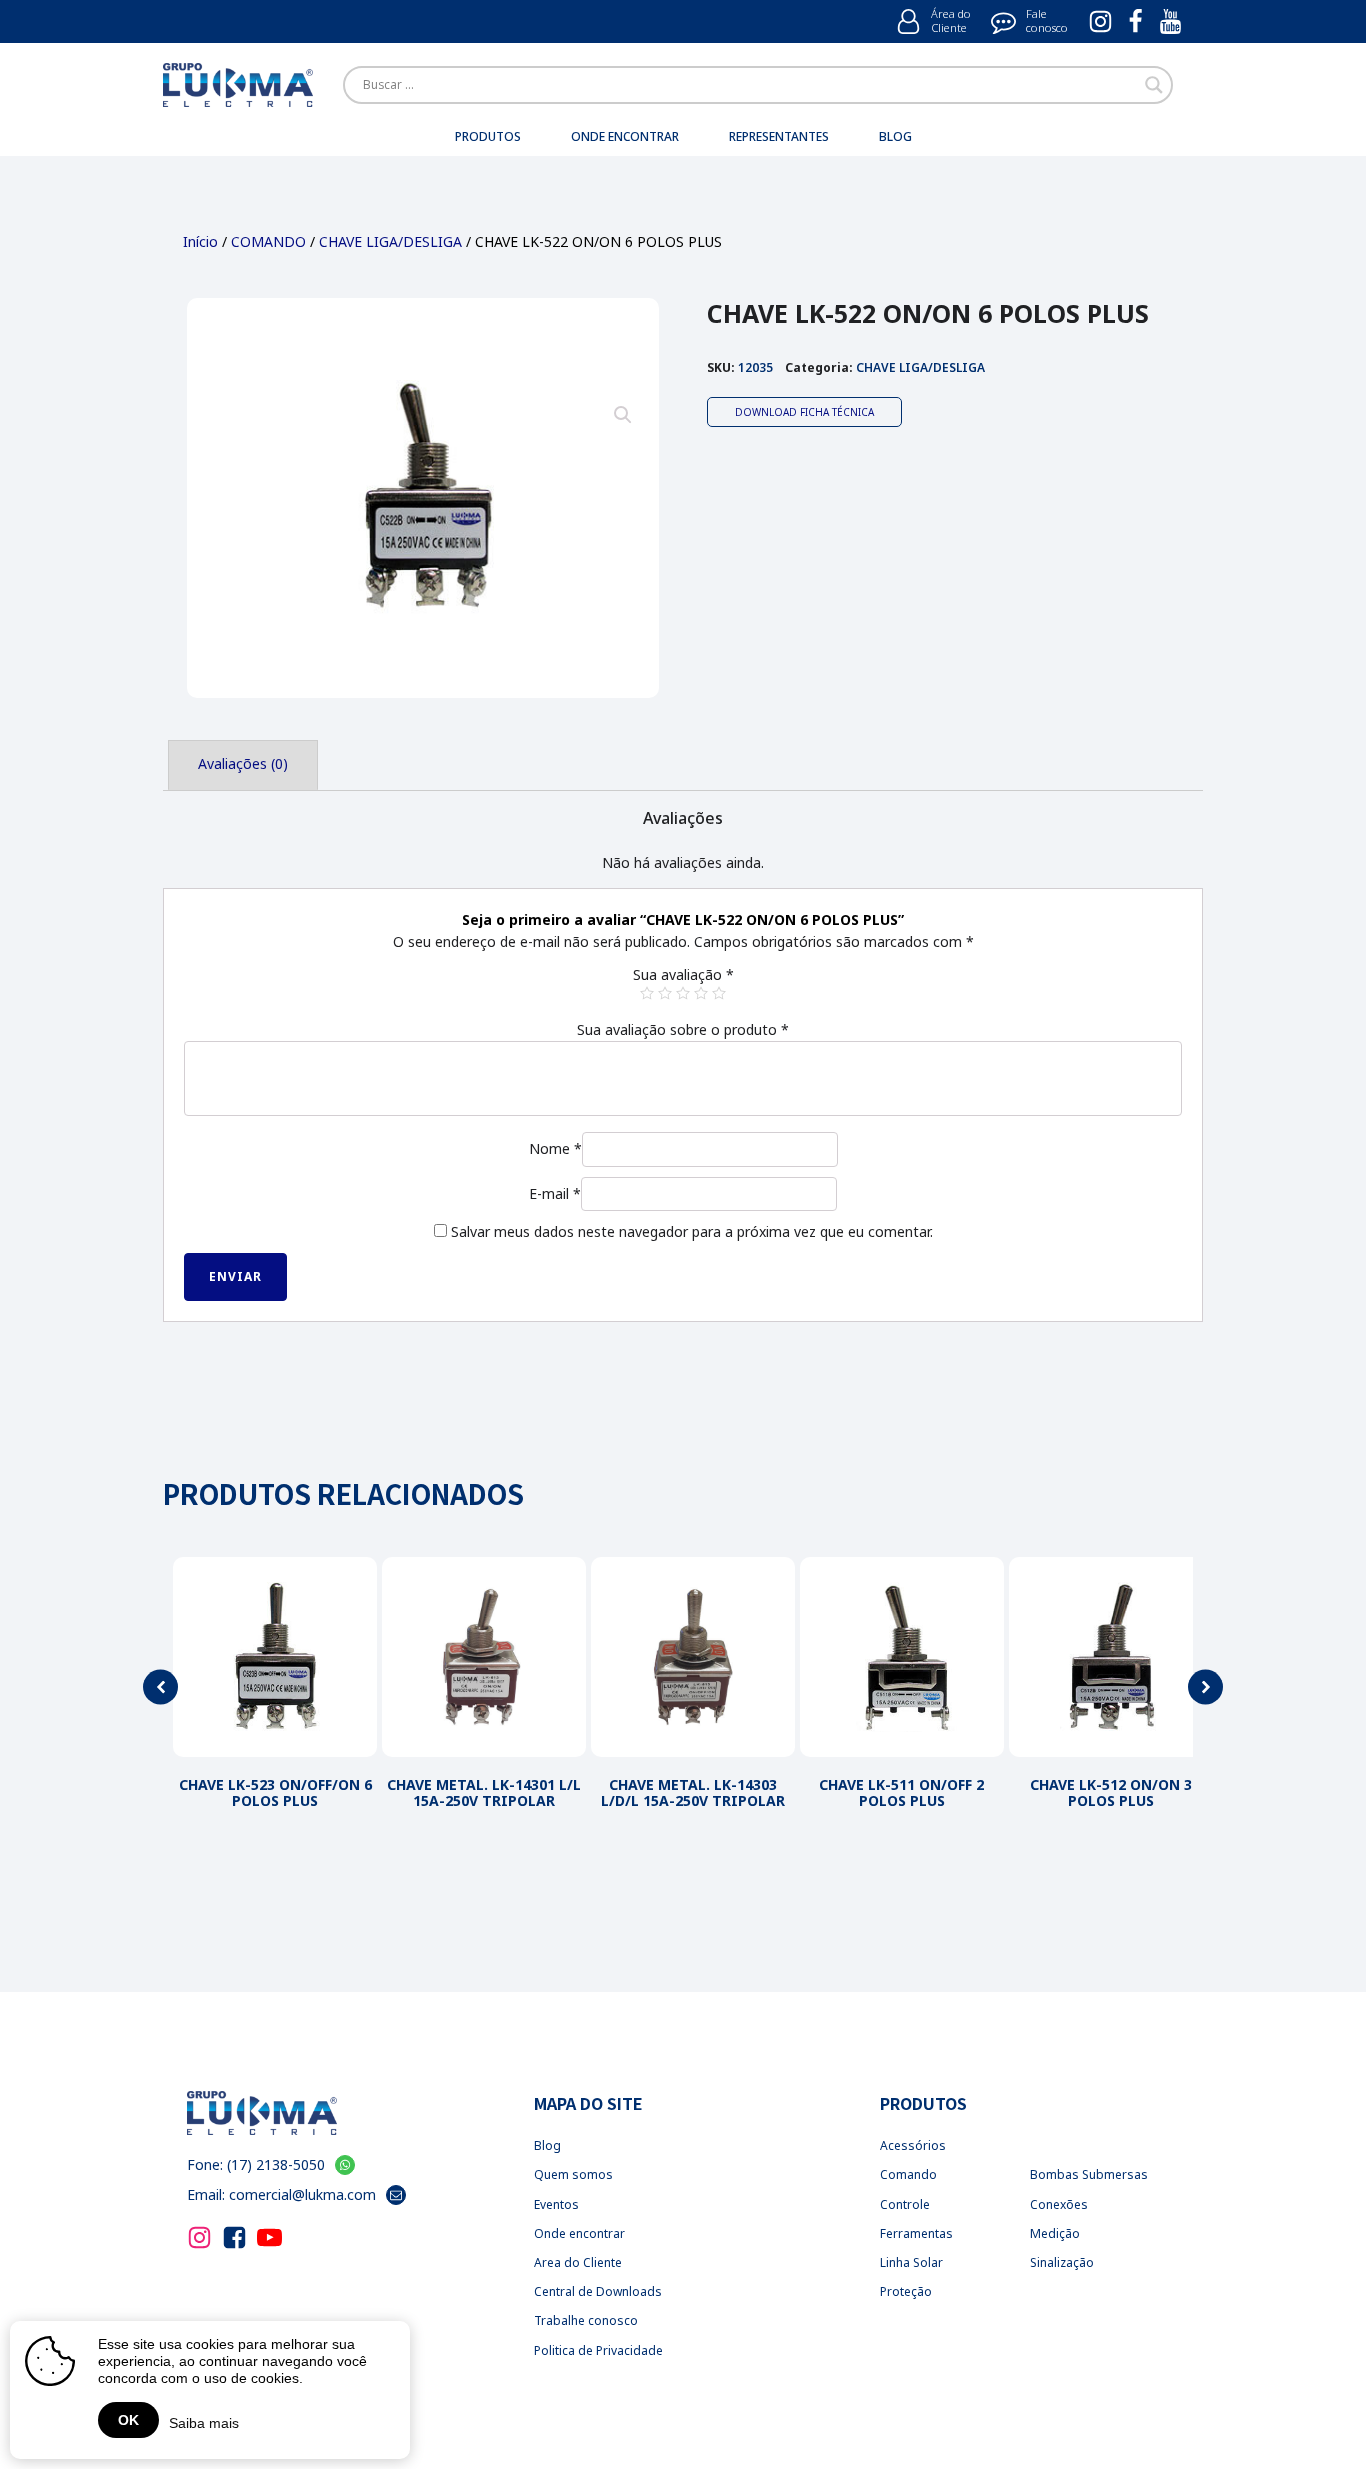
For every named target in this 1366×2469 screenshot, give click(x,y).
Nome (555, 1148)
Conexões (1059, 2204)
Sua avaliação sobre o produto (683, 1029)
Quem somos (573, 2174)
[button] (160, 1687)
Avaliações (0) (243, 763)
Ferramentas (916, 2233)
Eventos (556, 2204)
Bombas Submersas (1089, 2174)
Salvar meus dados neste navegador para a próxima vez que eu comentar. (692, 1231)
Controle (905, 2204)
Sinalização (1062, 2262)
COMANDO (268, 241)
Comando (908, 2174)
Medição (1055, 2233)
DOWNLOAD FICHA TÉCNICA (804, 412)
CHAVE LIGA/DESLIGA (390, 241)
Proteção (906, 2291)
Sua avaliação (683, 974)
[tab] (243, 765)
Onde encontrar (579, 2233)
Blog (547, 2145)
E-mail (555, 1193)
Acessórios (913, 2145)
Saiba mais (204, 2423)
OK (128, 2420)
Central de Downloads (598, 2291)
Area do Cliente (578, 2262)
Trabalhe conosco (586, 2320)
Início (200, 241)
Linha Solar (911, 2262)
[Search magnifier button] (1154, 85)
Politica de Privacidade (598, 2350)
